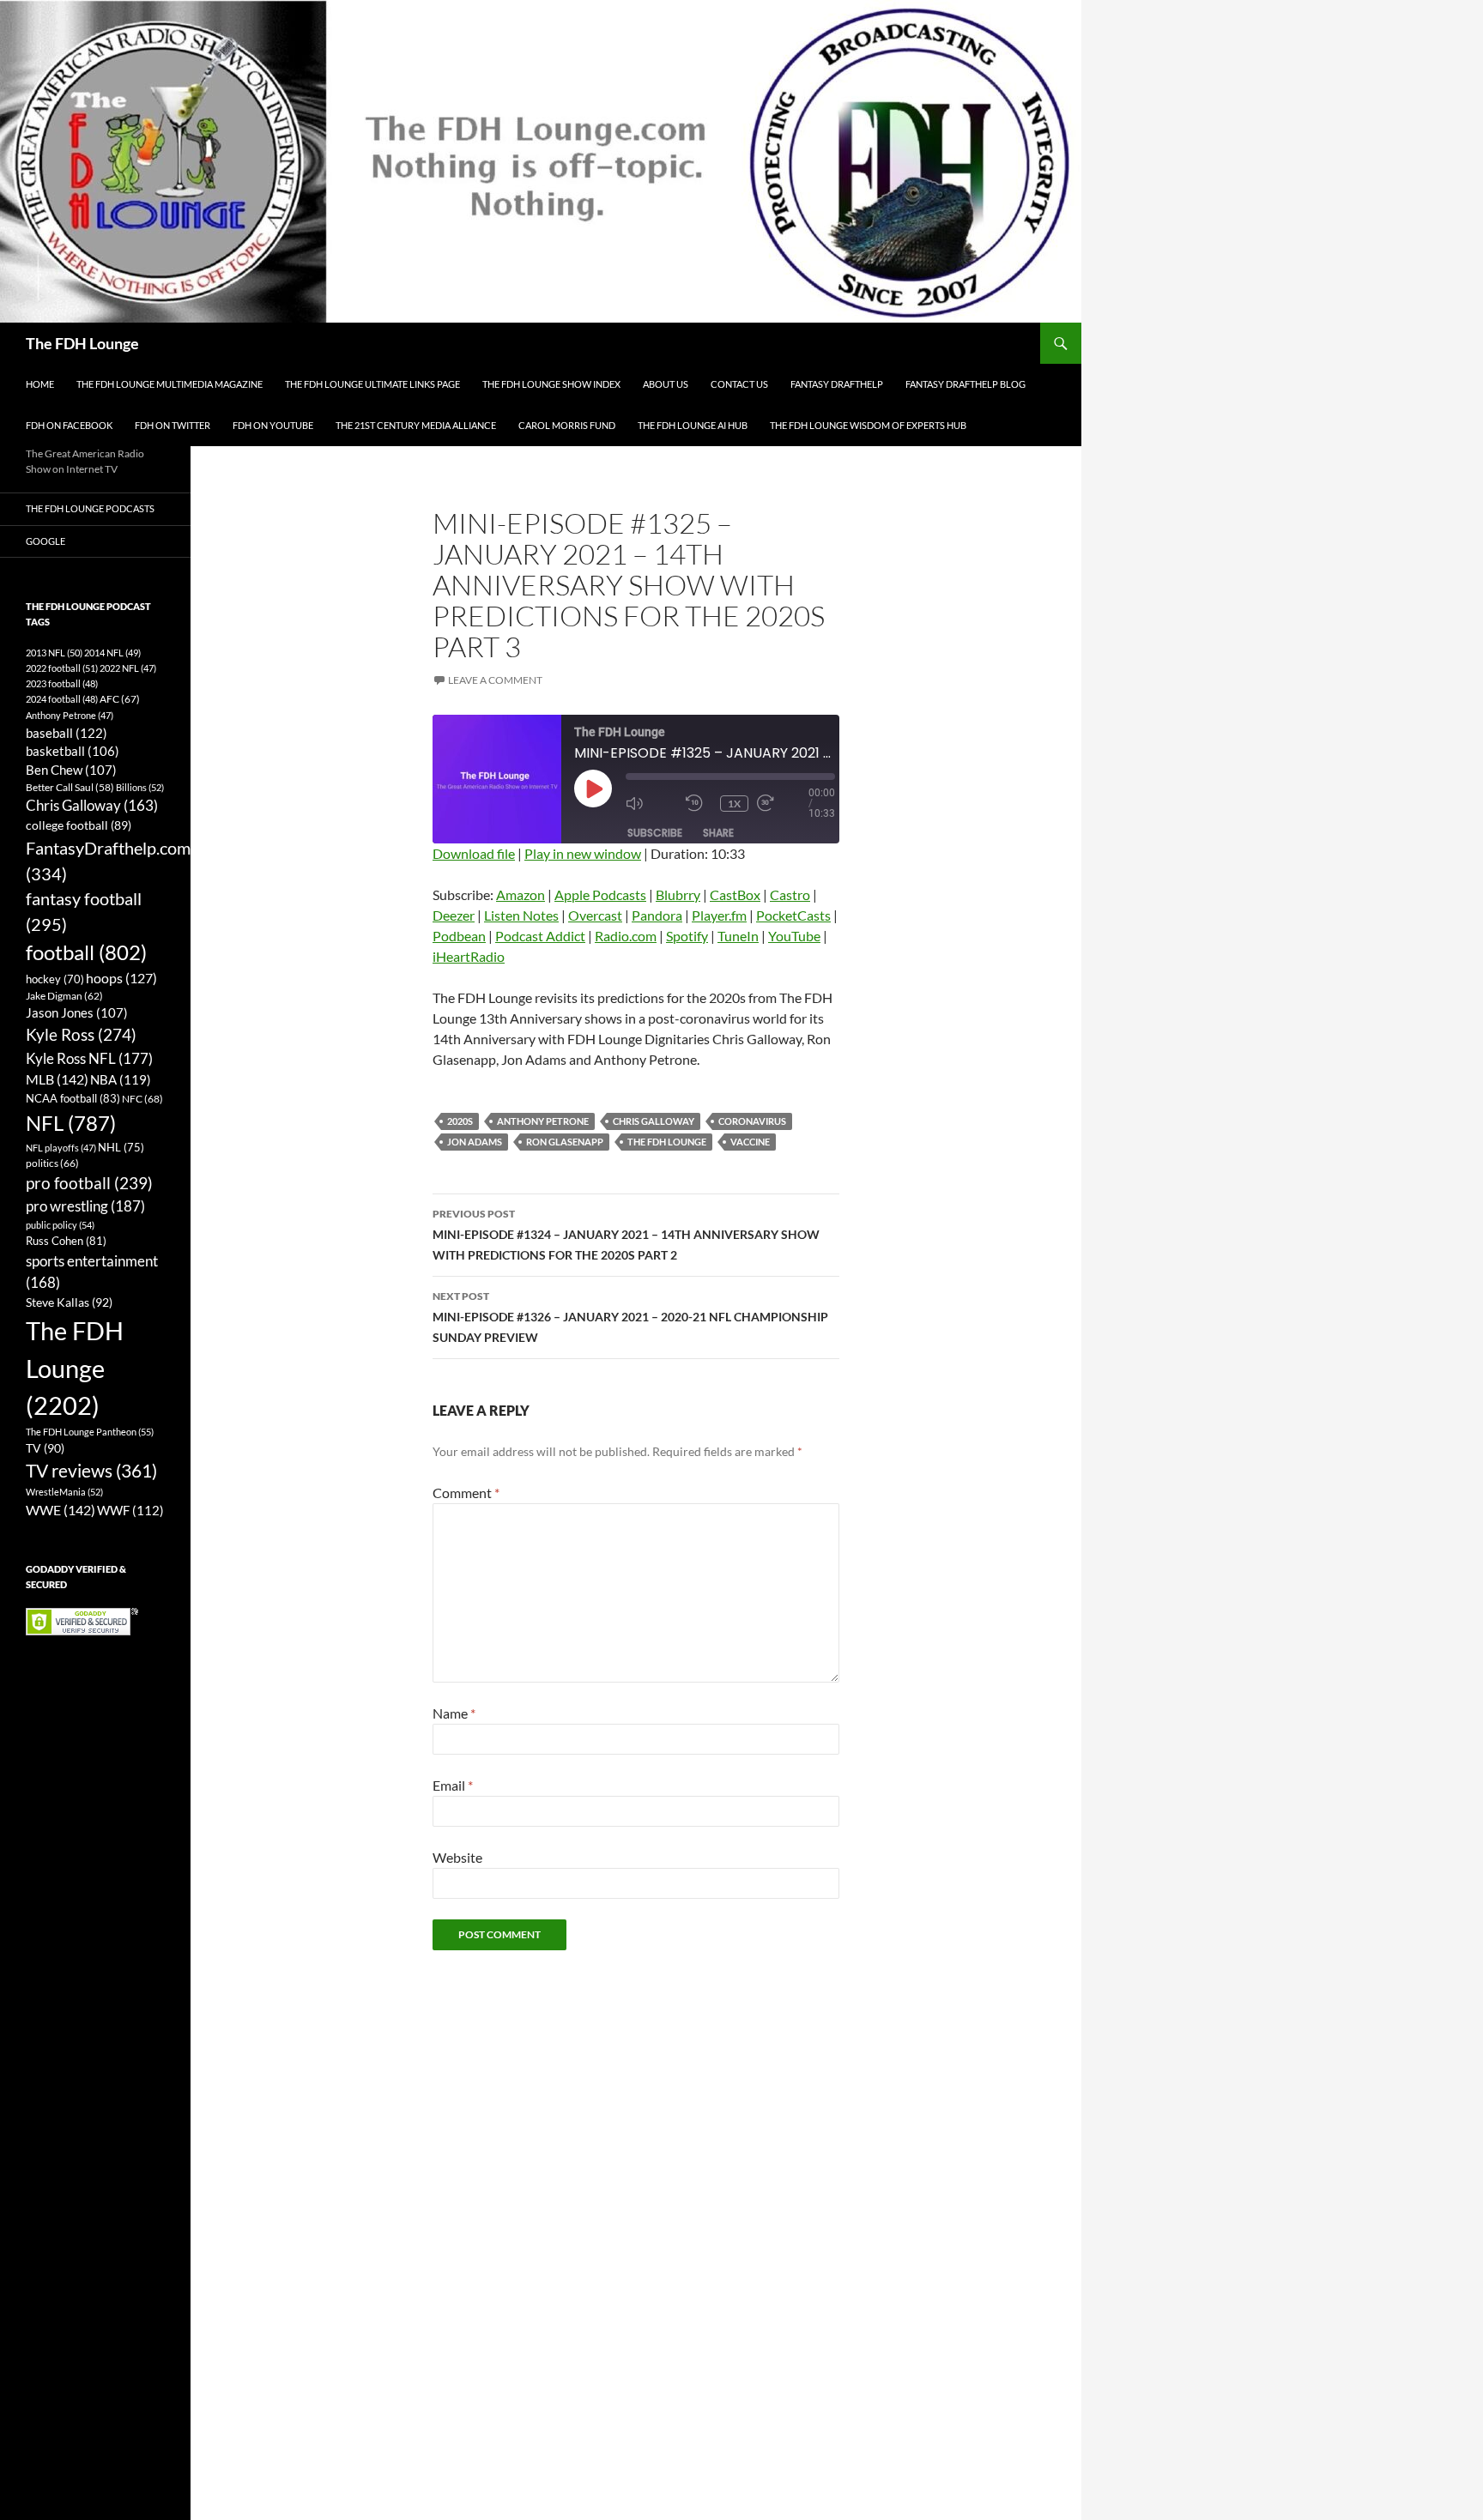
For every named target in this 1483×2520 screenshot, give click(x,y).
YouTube (794, 936)
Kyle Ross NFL (89, 1058)
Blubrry (678, 894)
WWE (61, 1510)
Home (40, 384)
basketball (73, 751)
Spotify (687, 936)
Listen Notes (521, 915)
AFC (120, 699)
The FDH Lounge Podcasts (90, 508)
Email (453, 1785)
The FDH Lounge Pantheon (90, 1432)
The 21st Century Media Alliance (416, 425)
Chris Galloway (654, 1121)
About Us (666, 384)
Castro (790, 894)
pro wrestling (85, 1206)
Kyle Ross (81, 1034)
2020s (460, 1121)
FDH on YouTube (273, 425)
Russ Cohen (66, 1241)
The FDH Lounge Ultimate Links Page (372, 384)
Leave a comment (495, 680)
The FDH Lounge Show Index (551, 384)
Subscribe (655, 833)
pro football (89, 1183)
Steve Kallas (69, 1302)
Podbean (459, 936)
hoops (121, 978)
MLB (57, 1079)
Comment (466, 1493)
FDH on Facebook (69, 425)
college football (79, 825)
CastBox (735, 894)
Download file (474, 853)
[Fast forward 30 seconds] (783, 804)
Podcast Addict (540, 936)
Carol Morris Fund (567, 425)
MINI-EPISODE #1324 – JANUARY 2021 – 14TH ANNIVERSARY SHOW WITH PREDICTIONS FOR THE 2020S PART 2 (626, 1235)
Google (45, 541)
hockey (55, 979)
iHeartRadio (469, 956)
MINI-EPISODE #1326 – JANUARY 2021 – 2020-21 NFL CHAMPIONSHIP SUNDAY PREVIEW (630, 1317)
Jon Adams (475, 1142)
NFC (142, 1099)
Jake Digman (64, 996)
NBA (121, 1079)
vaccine (750, 1142)
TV (45, 1448)
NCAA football (73, 1098)
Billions (140, 787)
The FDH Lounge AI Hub (693, 425)
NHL (121, 1147)
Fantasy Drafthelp (837, 384)
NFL (71, 1123)
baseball (67, 733)
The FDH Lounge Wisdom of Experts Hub (868, 425)
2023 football (62, 683)
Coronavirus (752, 1121)
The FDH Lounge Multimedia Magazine (169, 384)
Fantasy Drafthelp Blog (965, 384)
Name (454, 1713)
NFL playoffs (61, 1148)
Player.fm (719, 915)
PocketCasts (793, 915)
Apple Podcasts (600, 894)
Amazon (521, 894)
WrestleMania (64, 1492)
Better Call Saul (70, 787)
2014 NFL (112, 653)
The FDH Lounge (82, 343)
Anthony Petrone (543, 1121)
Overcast (595, 915)
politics (52, 1163)
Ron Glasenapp (565, 1142)
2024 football (62, 699)
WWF (130, 1510)
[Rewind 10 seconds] (699, 804)
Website (457, 1857)
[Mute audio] (651, 804)
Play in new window (583, 853)
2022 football (62, 668)
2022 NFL (128, 668)
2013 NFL (54, 653)
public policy (60, 1225)
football (86, 952)
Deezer (454, 915)
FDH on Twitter (173, 425)
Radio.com (626, 936)
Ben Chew (71, 770)
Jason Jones (77, 1013)
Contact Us (739, 384)
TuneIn (738, 936)
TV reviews (91, 1471)
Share (718, 833)
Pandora (657, 915)
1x (734, 804)
